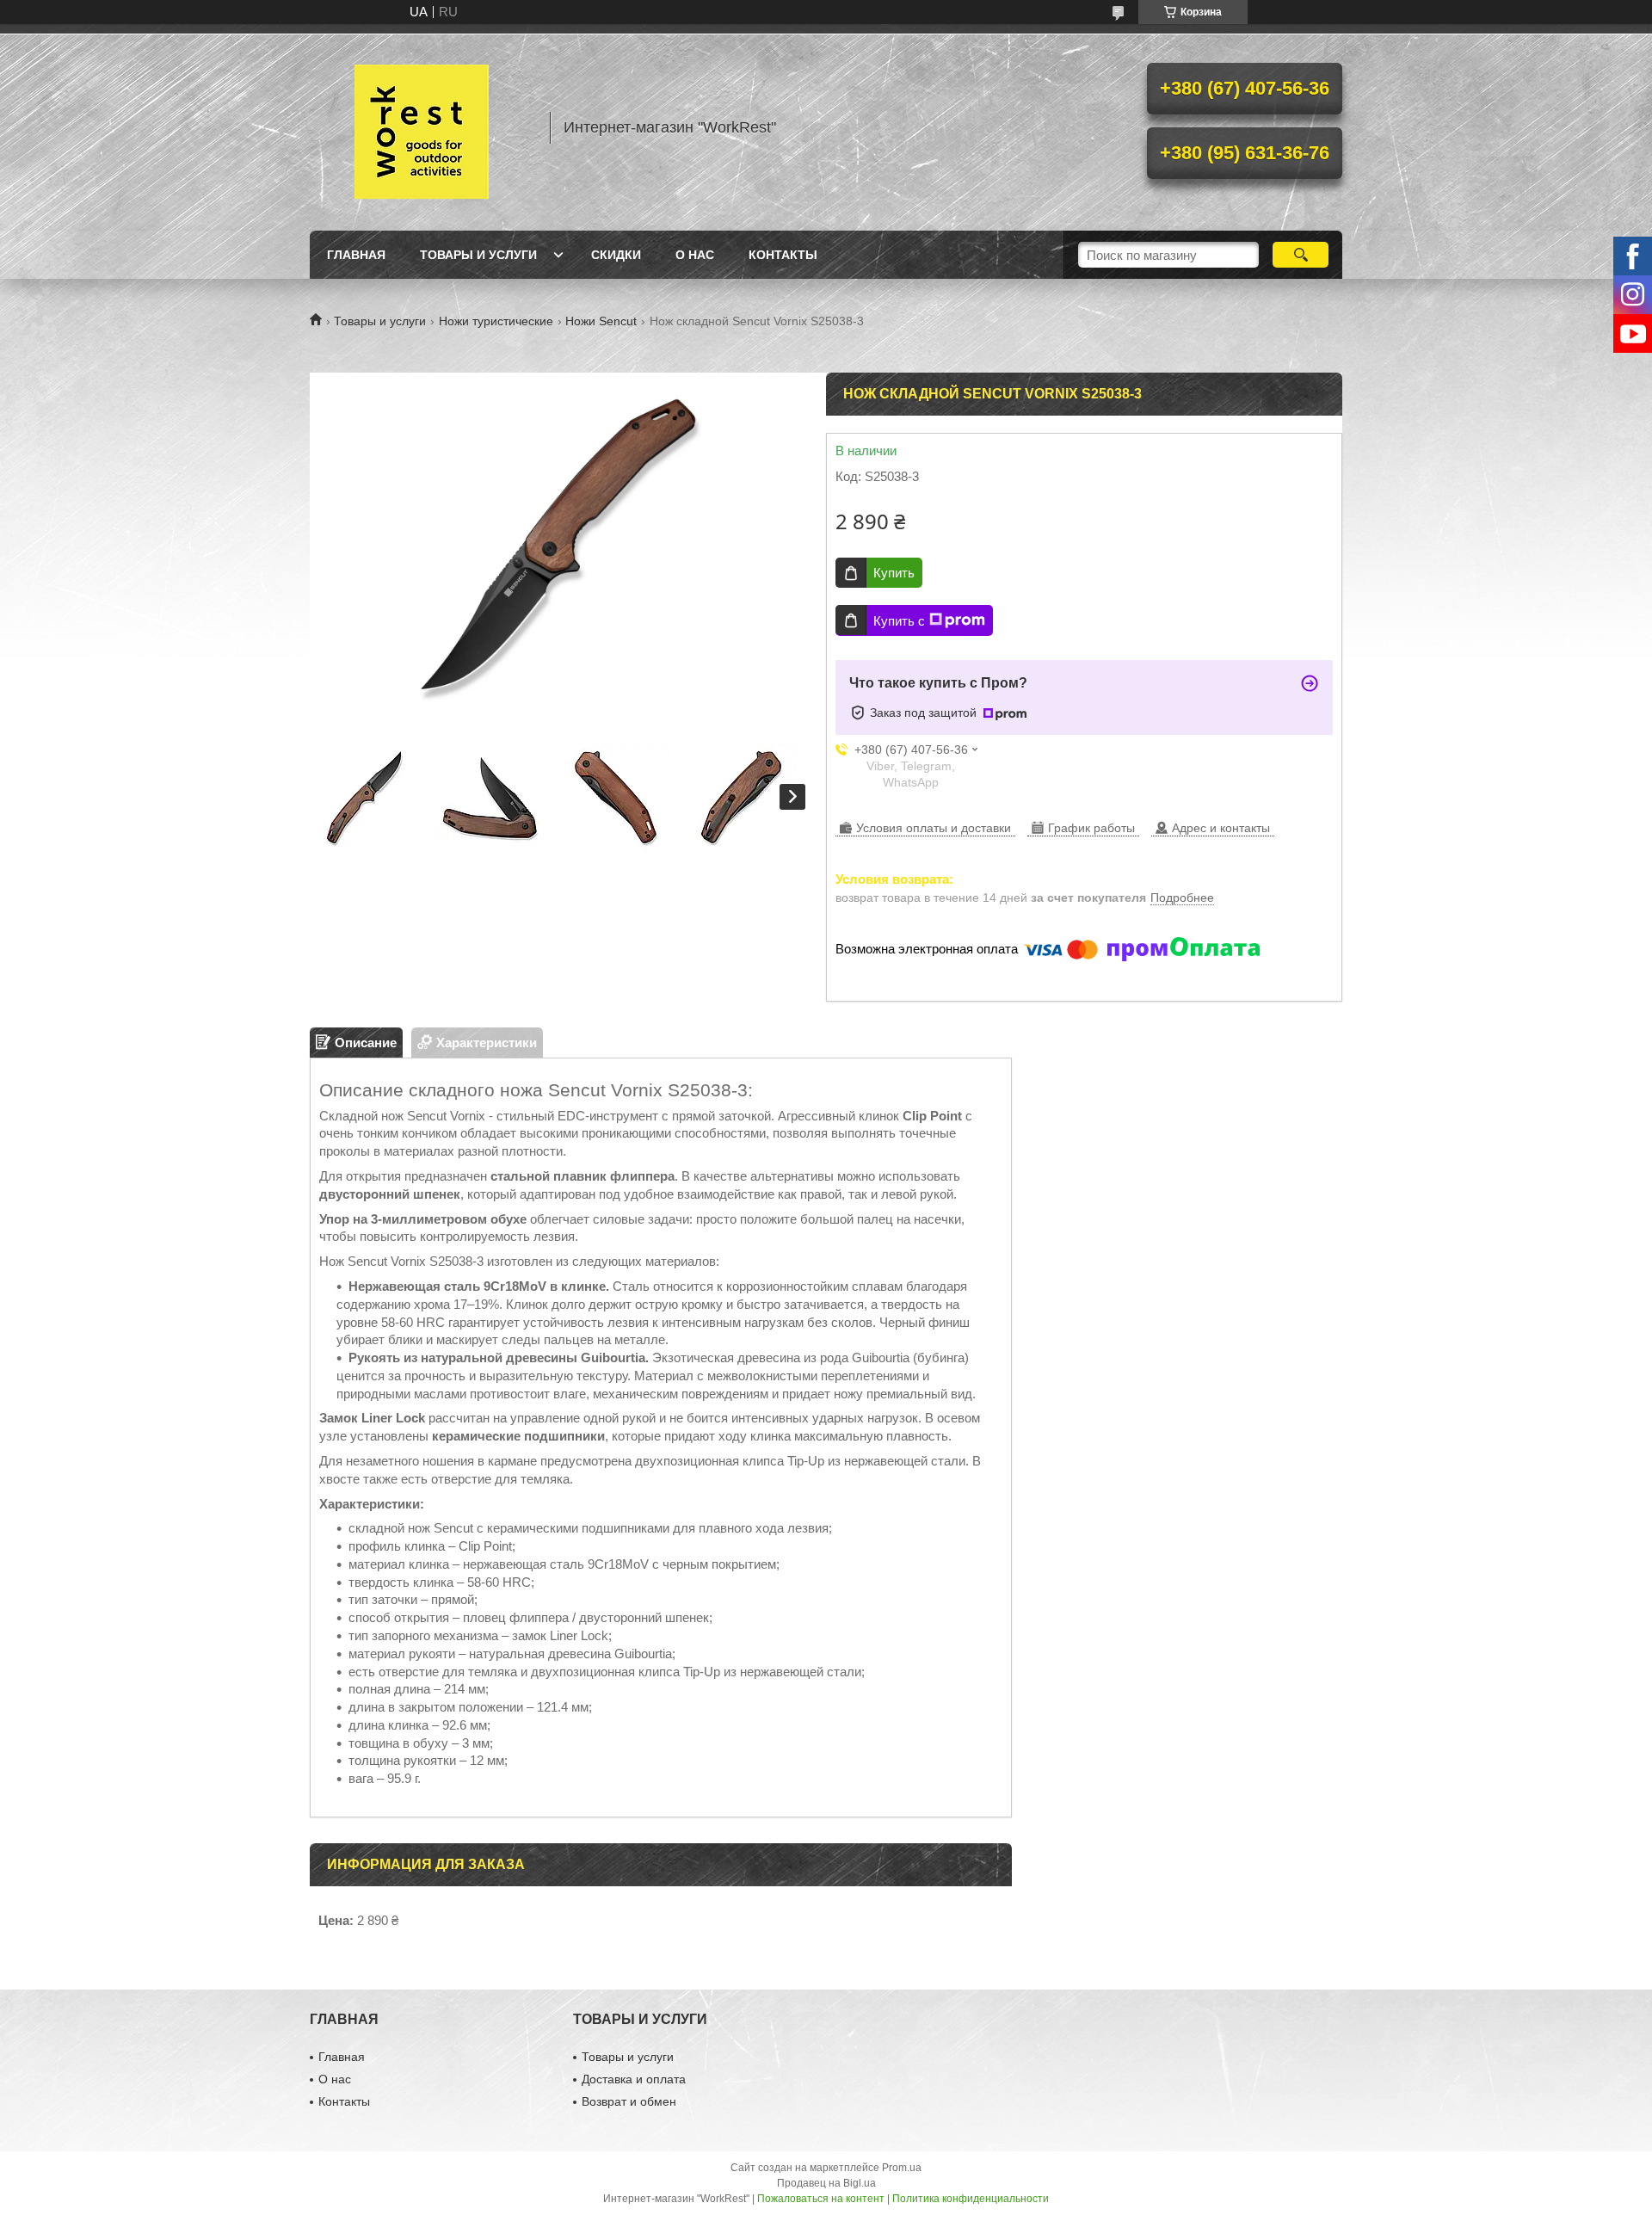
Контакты (783, 255)
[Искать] (1301, 255)
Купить (894, 573)
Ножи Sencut (601, 321)
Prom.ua (902, 2168)
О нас (695, 255)
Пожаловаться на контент (821, 2199)
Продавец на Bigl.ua (826, 2183)
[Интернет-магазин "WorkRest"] (422, 127)
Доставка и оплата (634, 2079)
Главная (356, 255)
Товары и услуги (478, 255)
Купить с (899, 621)
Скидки (616, 255)
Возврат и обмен (629, 2101)
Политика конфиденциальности (971, 2199)
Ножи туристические (496, 321)
